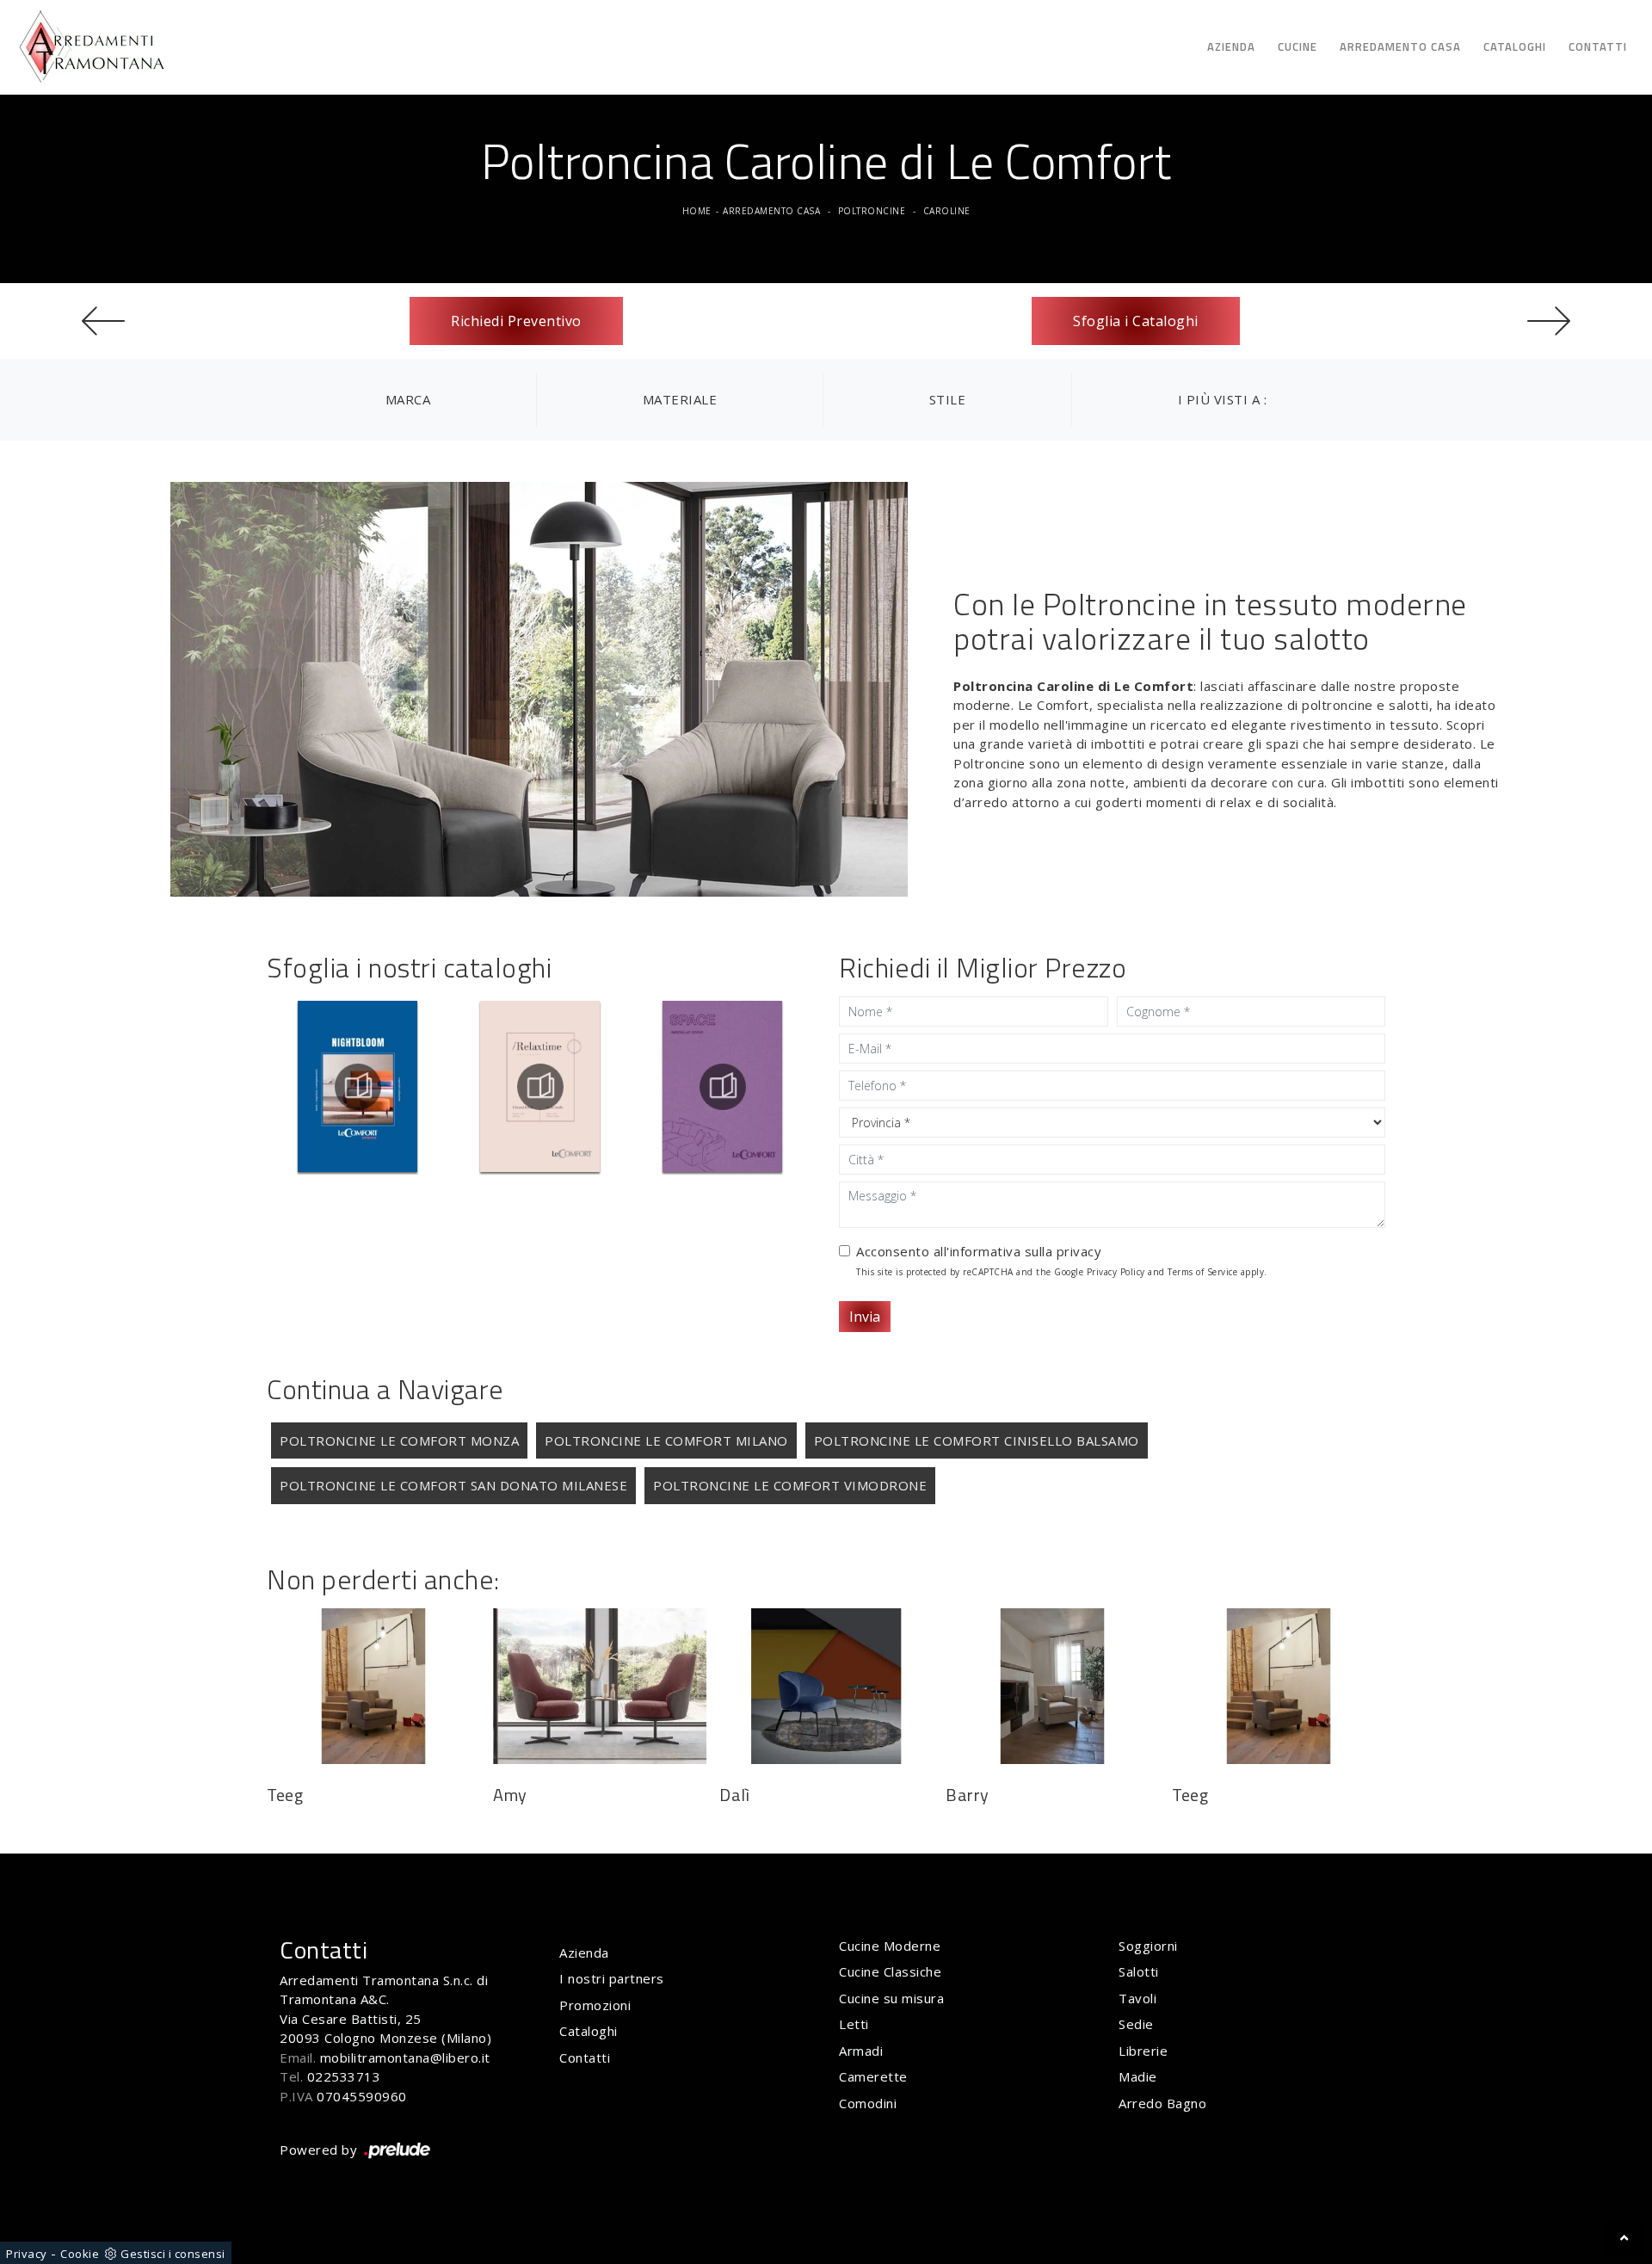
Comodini (868, 2103)
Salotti (1139, 1971)
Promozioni (595, 2005)
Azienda (1231, 46)
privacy (1079, 1251)
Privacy (27, 2254)
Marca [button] (408, 399)
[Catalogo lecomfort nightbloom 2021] (358, 1087)
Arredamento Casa (1400, 46)
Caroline (947, 211)
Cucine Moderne (890, 1946)
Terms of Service (1202, 1272)
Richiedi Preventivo (516, 321)
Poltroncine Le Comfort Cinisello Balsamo (977, 1440)
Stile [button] (948, 399)
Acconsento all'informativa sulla (979, 1251)
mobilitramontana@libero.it (405, 2057)
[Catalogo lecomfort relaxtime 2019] (540, 1087)
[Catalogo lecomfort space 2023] (722, 1087)
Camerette (873, 2076)
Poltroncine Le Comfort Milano (666, 1440)
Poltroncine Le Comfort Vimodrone (790, 1485)
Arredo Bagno (1162, 2103)
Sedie (1136, 2024)
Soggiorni (1148, 1946)
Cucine (1298, 46)
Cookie (80, 2254)
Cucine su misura (891, 1998)
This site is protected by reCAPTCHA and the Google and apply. (1062, 1272)
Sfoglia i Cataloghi (1136, 321)
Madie (1138, 2076)
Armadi (861, 2051)
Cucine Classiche (890, 1971)
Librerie (1143, 2051)
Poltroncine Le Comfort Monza (399, 1440)
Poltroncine (872, 211)
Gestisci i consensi (173, 2254)
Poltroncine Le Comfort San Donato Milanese (453, 1485)
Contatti (1598, 46)
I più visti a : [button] (1223, 399)
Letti (854, 2024)
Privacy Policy (1116, 1272)
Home (697, 211)
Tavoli (1137, 1998)
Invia (865, 1317)
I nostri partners (612, 1978)
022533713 (344, 2076)
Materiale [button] (680, 399)
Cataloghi (1515, 46)
